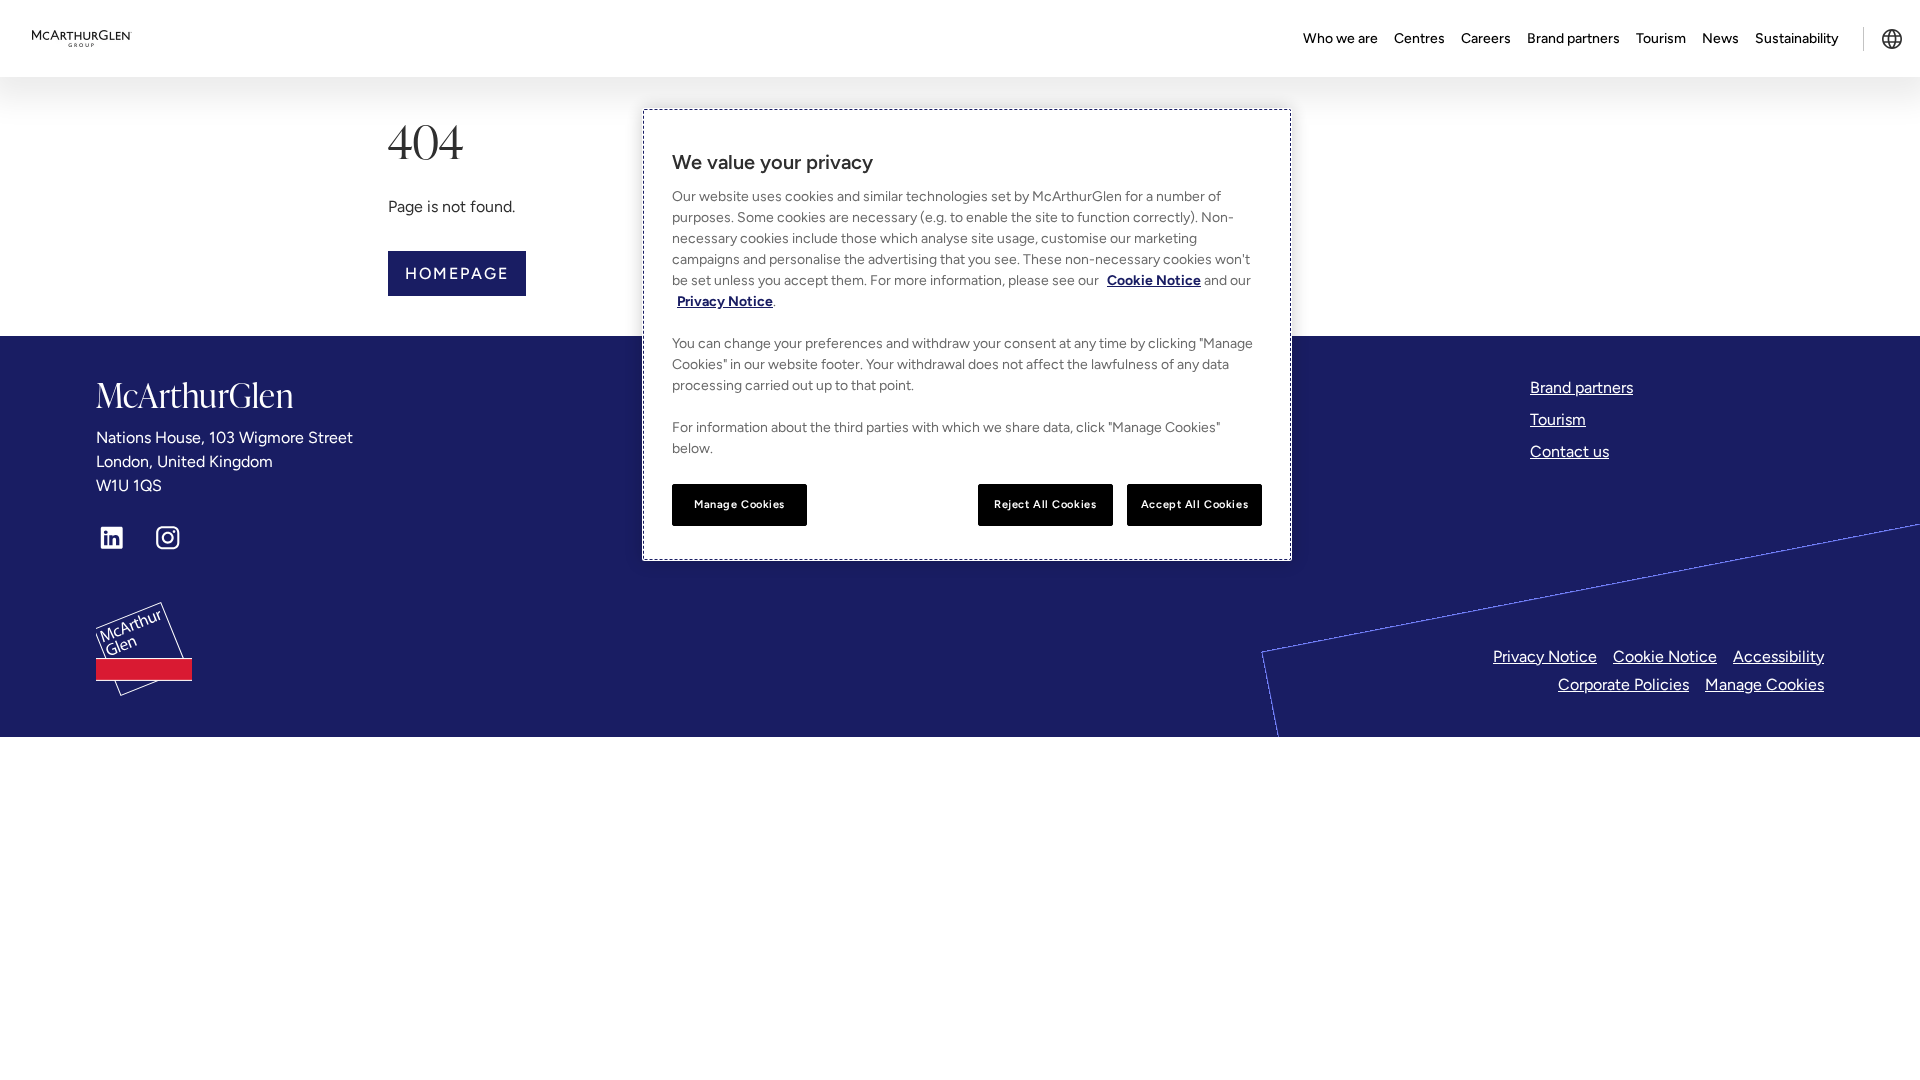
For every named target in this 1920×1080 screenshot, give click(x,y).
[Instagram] (168, 538)
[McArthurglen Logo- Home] (82, 39)
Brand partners (1573, 38)
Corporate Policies (1623, 684)
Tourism (1661, 38)
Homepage (457, 273)
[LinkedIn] (112, 538)
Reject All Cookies (1045, 504)
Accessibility (1778, 656)
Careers (1486, 38)
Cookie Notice (1665, 656)
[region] (967, 334)
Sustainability (1797, 38)
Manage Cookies (1764, 684)
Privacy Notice (1545, 656)
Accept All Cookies (1194, 504)
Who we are (1340, 38)
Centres (1419, 38)
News (1720, 38)
